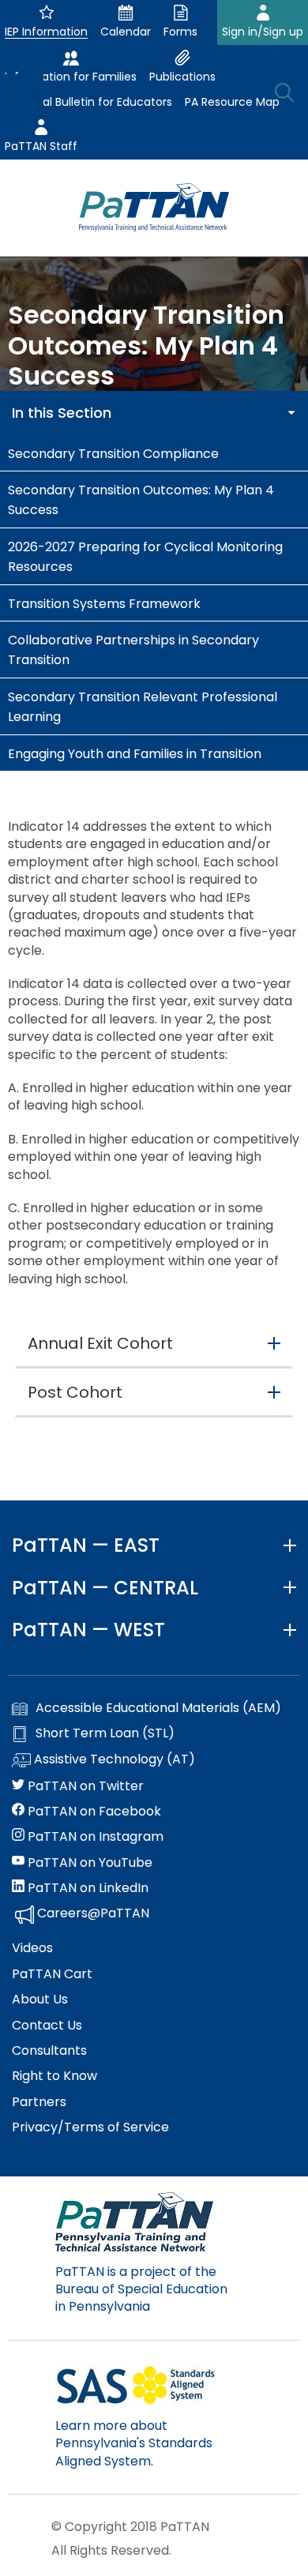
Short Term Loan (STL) (105, 1733)
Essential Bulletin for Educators (88, 102)
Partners (39, 2102)
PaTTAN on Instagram (94, 1837)
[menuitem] (154, 453)
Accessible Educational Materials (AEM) (158, 1708)
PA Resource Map (232, 102)
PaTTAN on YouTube (88, 1863)
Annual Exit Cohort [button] (100, 1343)
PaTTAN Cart (52, 1974)
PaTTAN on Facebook (93, 1812)
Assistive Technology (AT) (113, 1759)
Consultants (49, 2051)
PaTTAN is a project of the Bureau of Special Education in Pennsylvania (141, 2289)
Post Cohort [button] (75, 1392)
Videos (32, 1948)
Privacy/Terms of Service (90, 2127)
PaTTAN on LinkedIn (86, 1888)
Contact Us (47, 2026)
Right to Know (54, 2076)
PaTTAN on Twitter (84, 1786)
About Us (40, 2000)
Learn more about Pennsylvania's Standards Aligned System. (134, 2443)
